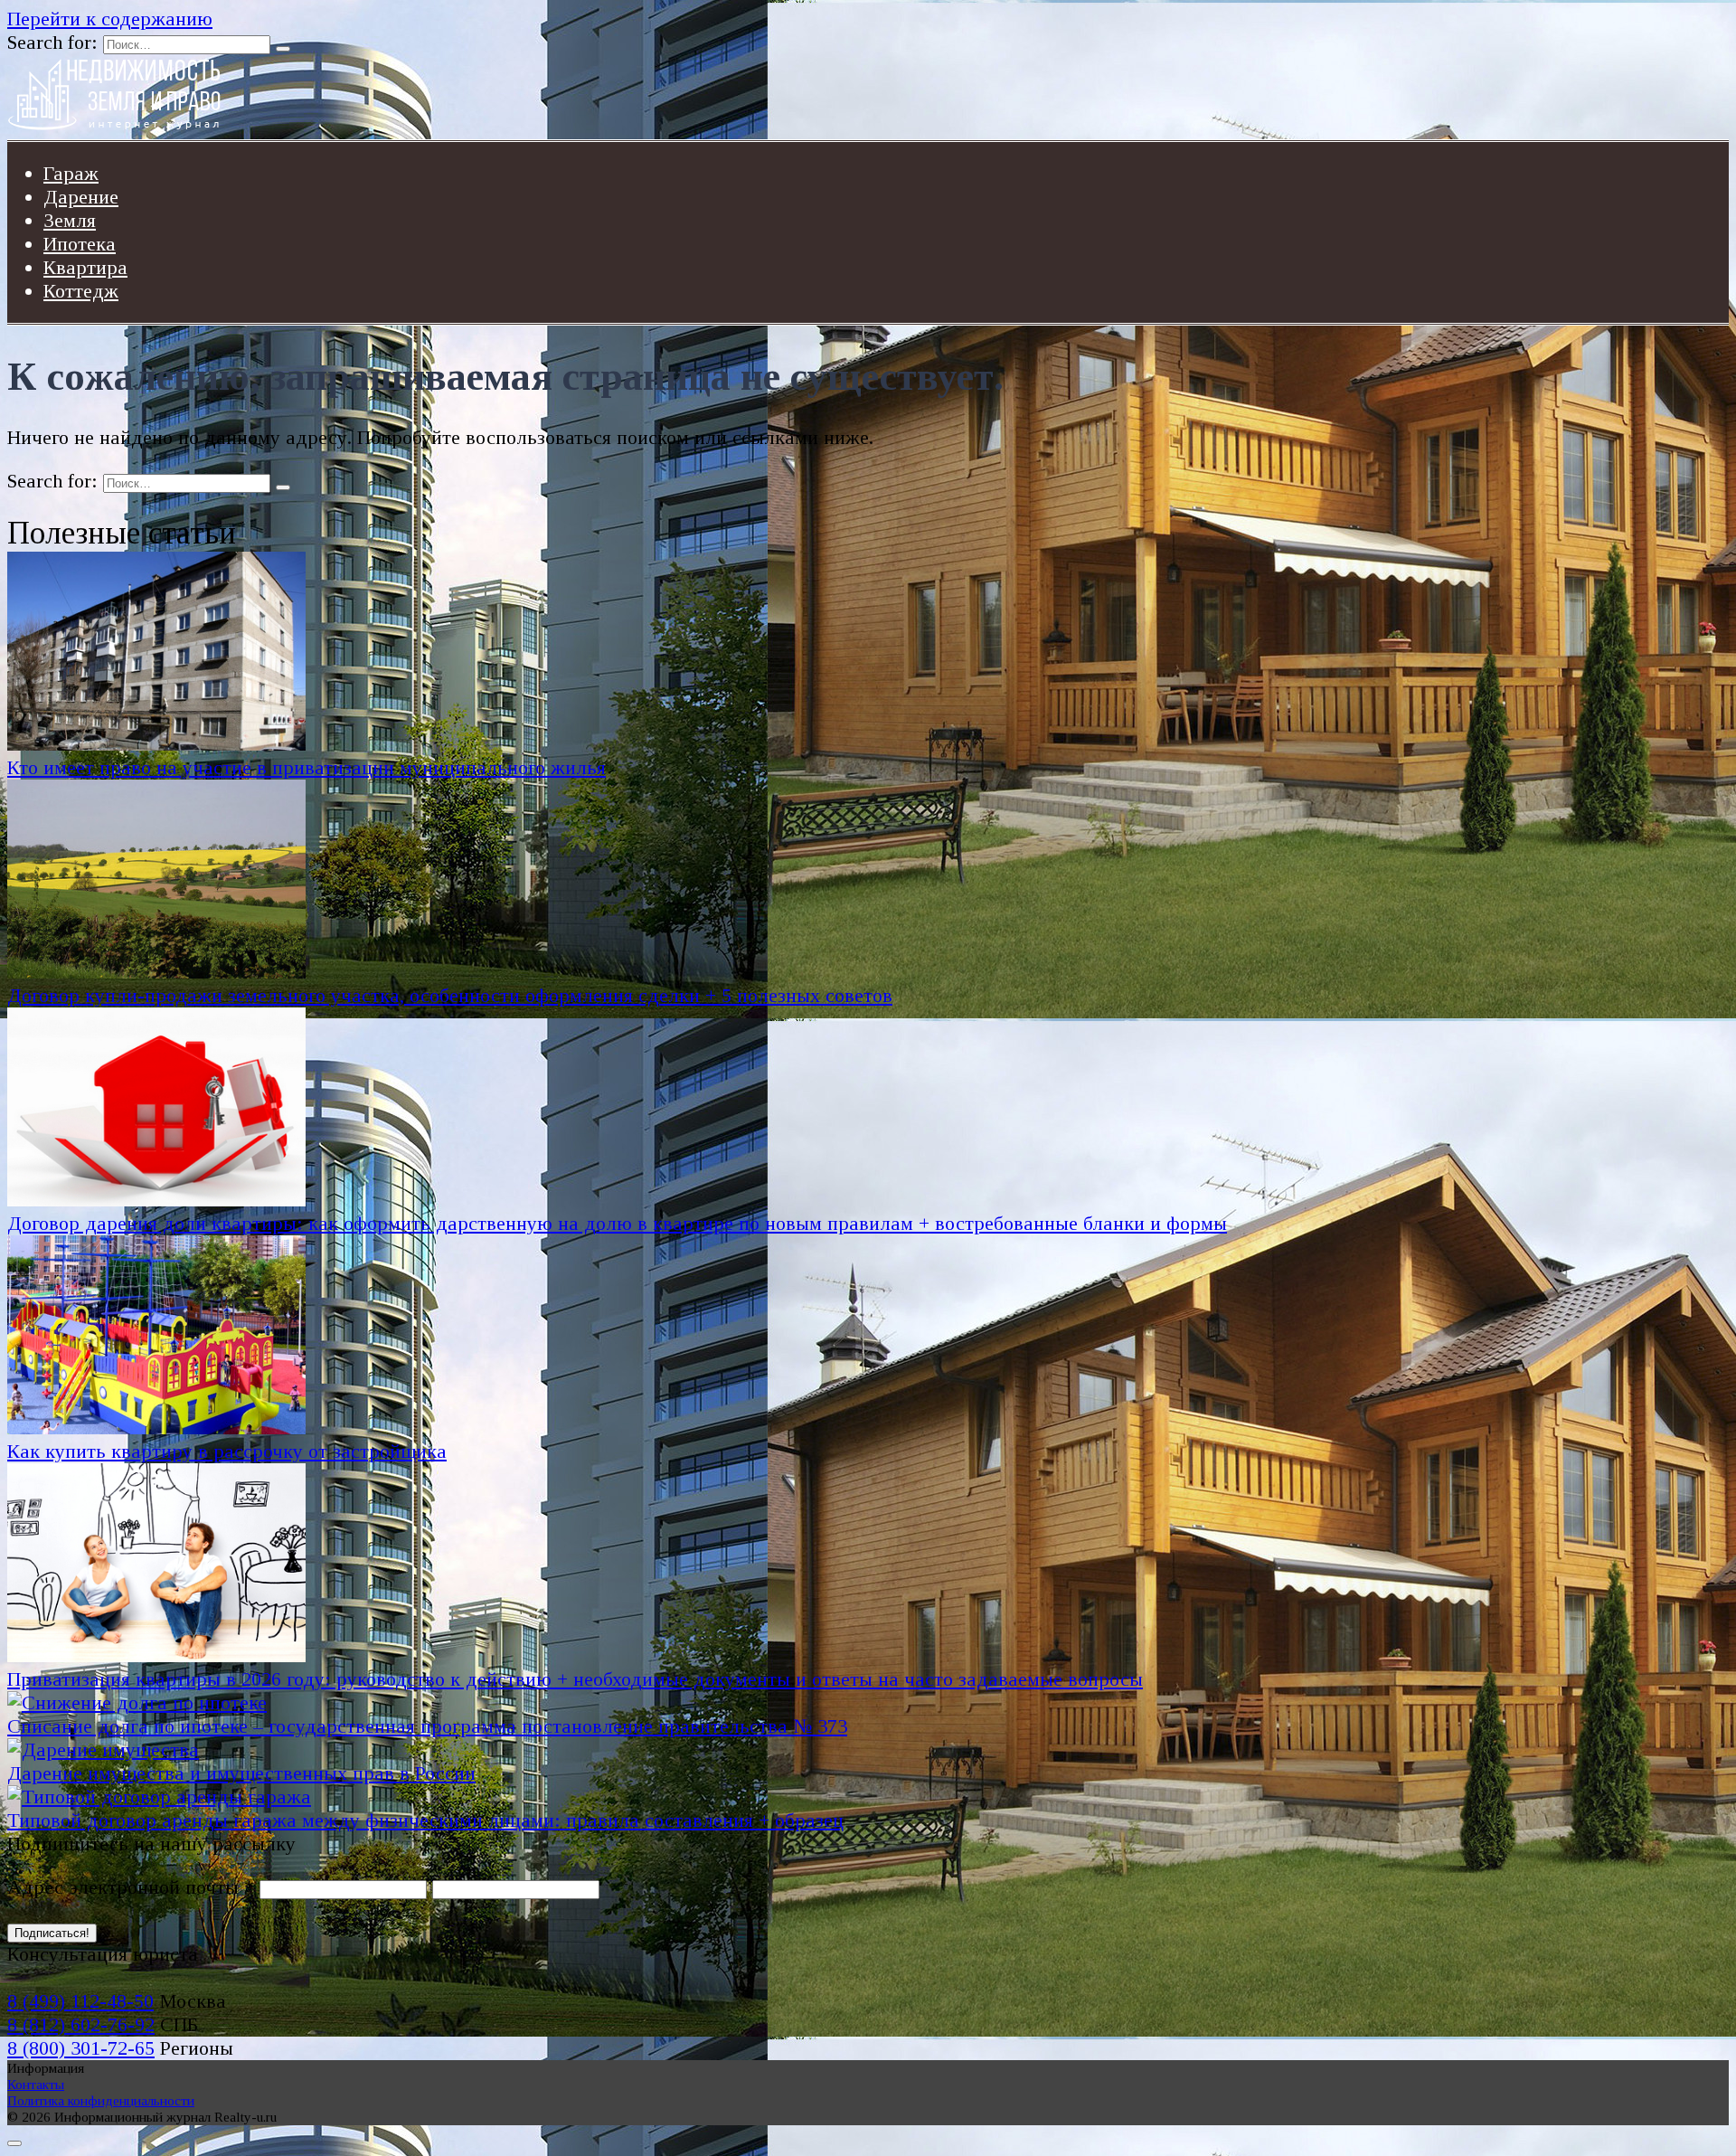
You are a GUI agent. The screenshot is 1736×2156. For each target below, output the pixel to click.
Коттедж (81, 291)
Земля (70, 220)
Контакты (36, 2084)
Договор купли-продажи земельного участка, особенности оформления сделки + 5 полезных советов (450, 995)
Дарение (81, 197)
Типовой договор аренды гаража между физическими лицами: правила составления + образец (425, 1820)
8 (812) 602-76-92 (81, 2024)
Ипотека (80, 244)
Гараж (71, 173)
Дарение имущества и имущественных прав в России (241, 1773)
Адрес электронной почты (131, 1887)
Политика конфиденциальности (101, 2100)
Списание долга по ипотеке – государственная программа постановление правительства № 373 (427, 1726)
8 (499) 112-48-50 (80, 2001)
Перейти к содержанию (110, 19)
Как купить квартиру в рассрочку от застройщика (227, 1451)
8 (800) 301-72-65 (81, 2048)
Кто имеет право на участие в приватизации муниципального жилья (307, 767)
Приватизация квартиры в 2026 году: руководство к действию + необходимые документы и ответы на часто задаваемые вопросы (575, 1679)
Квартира (85, 267)
